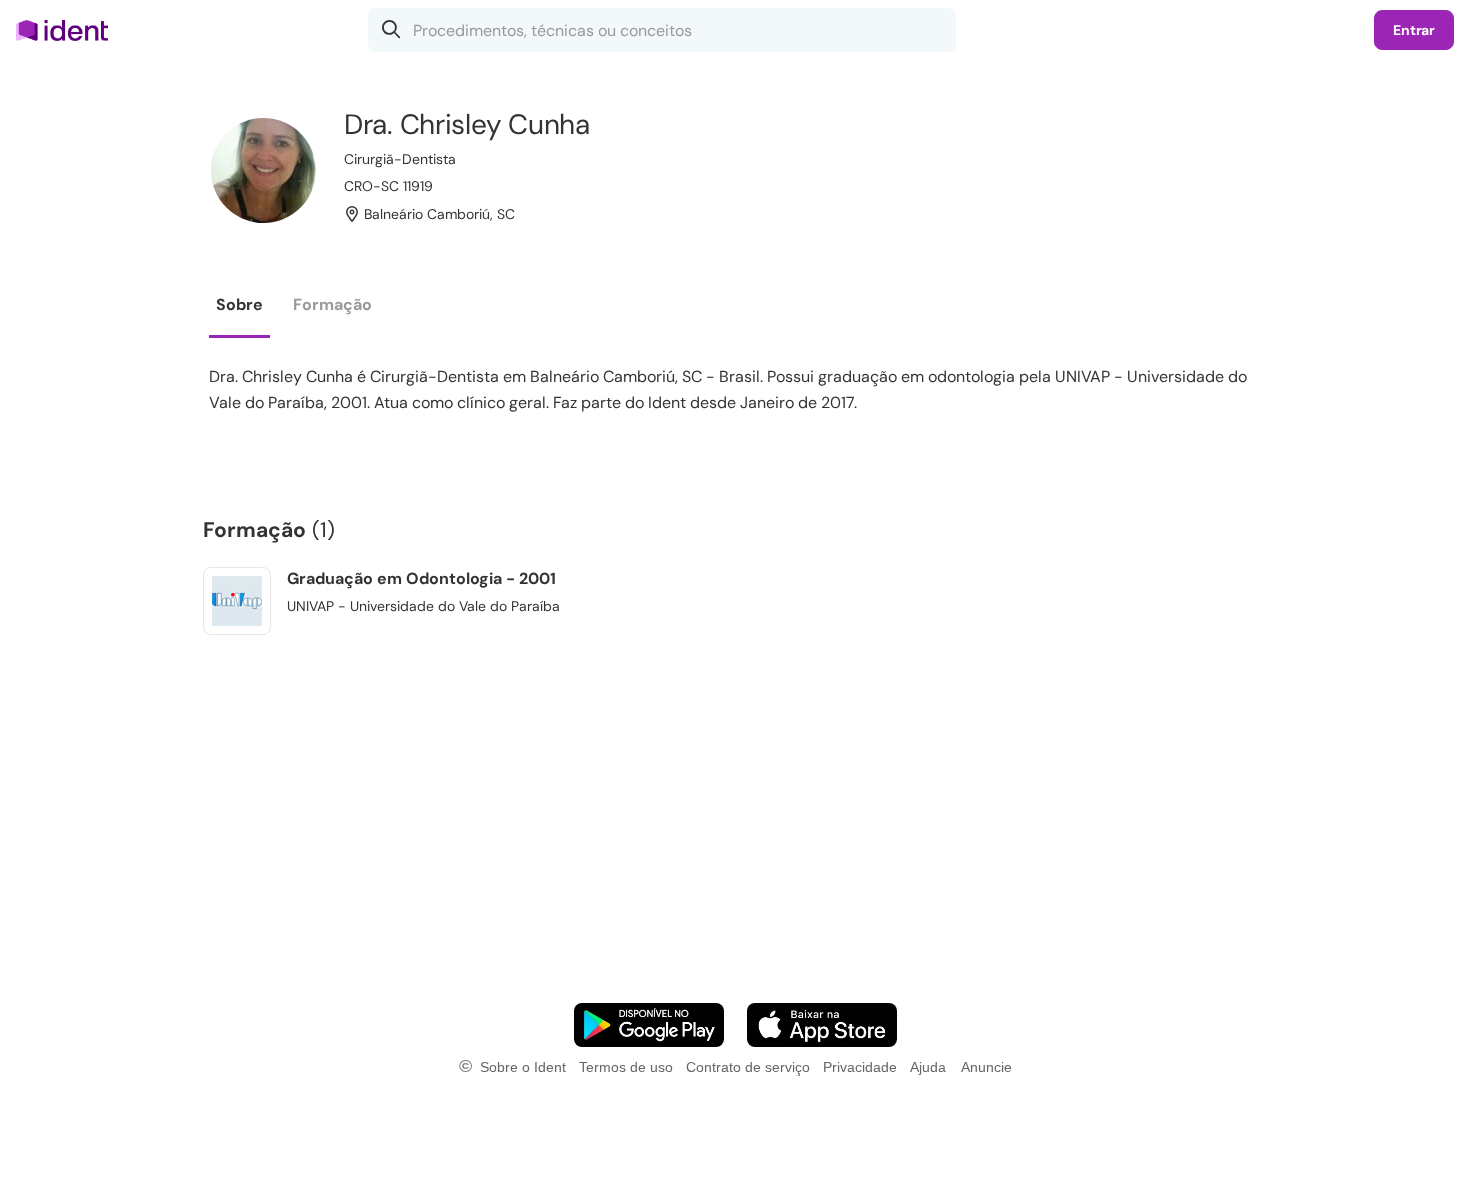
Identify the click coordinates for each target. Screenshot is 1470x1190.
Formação (332, 304)
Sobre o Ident (523, 1067)
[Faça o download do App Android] (649, 1025)
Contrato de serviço (748, 1067)
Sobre (239, 304)
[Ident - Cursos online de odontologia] (68, 30)
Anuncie (986, 1067)
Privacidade (860, 1067)
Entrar (1414, 30)
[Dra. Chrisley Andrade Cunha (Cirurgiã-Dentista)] (263, 170)
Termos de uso (626, 1067)
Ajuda (928, 1067)
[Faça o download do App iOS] (822, 1025)
